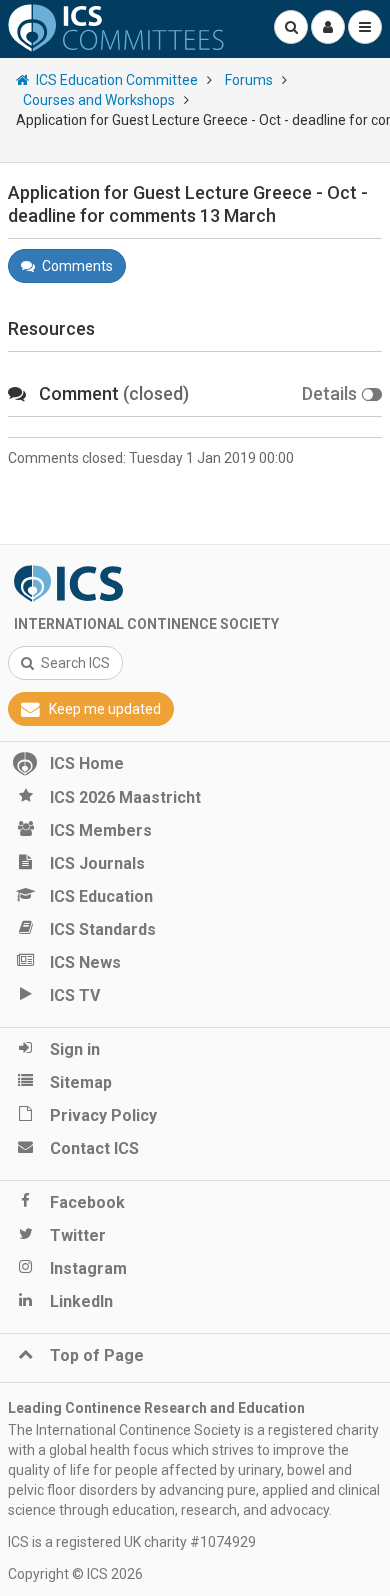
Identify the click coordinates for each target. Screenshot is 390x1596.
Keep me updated (105, 709)
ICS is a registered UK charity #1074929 (132, 1542)
